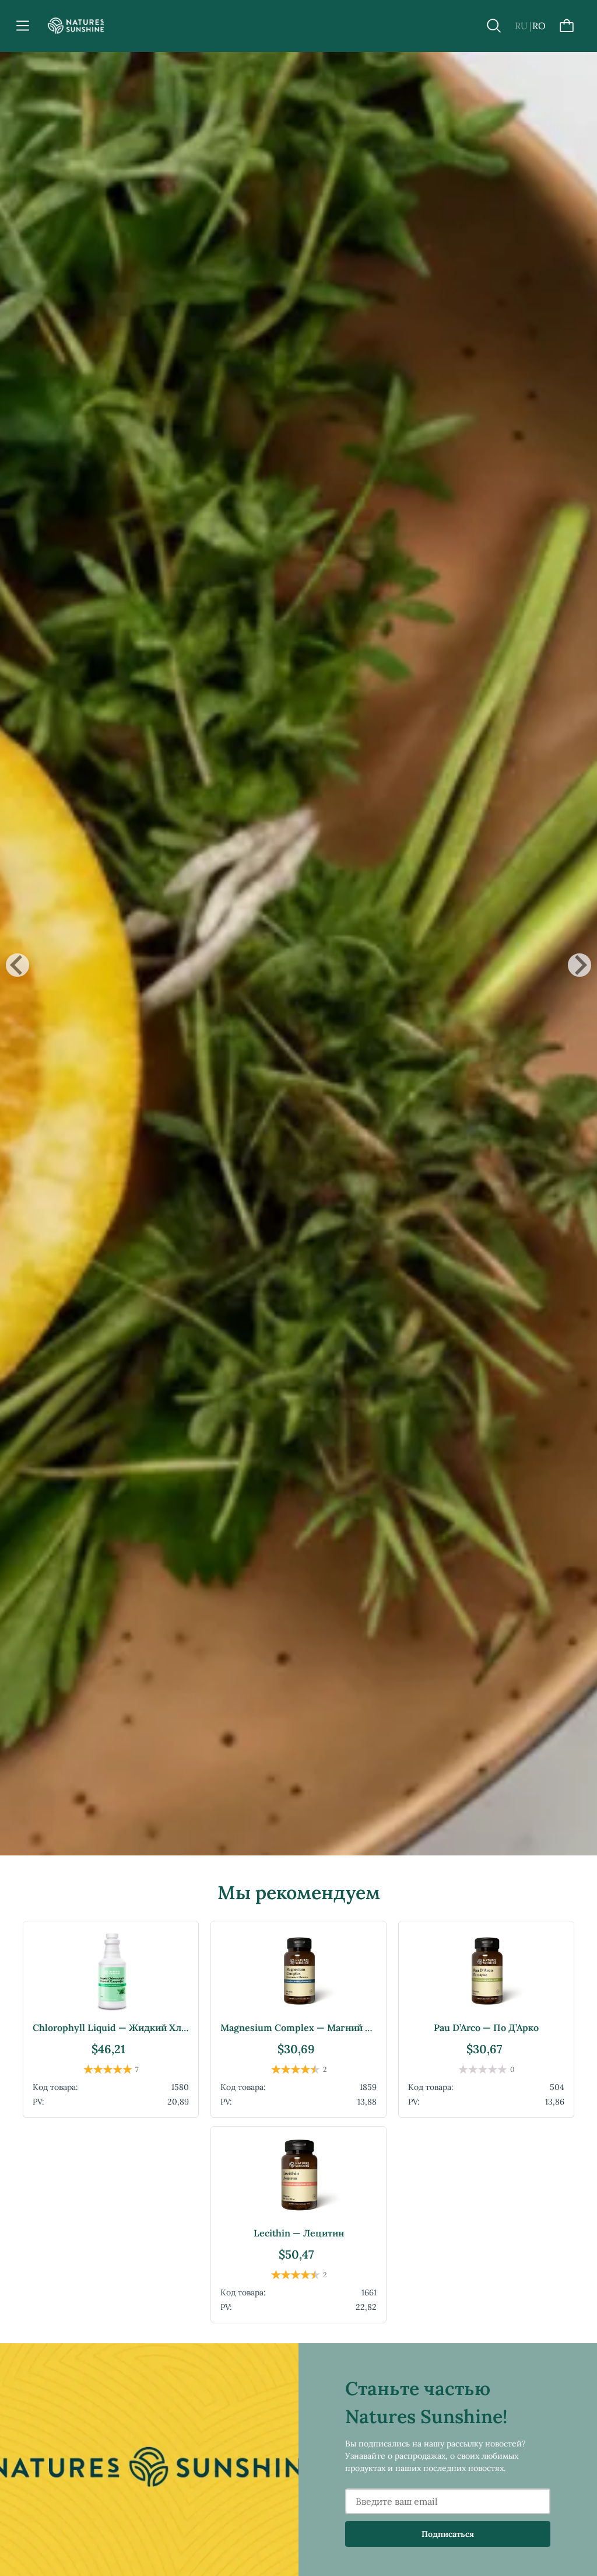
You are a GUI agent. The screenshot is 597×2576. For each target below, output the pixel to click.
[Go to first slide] (580, 965)
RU (521, 26)
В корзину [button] (111, 2098)
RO (539, 26)
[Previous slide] (17, 965)
